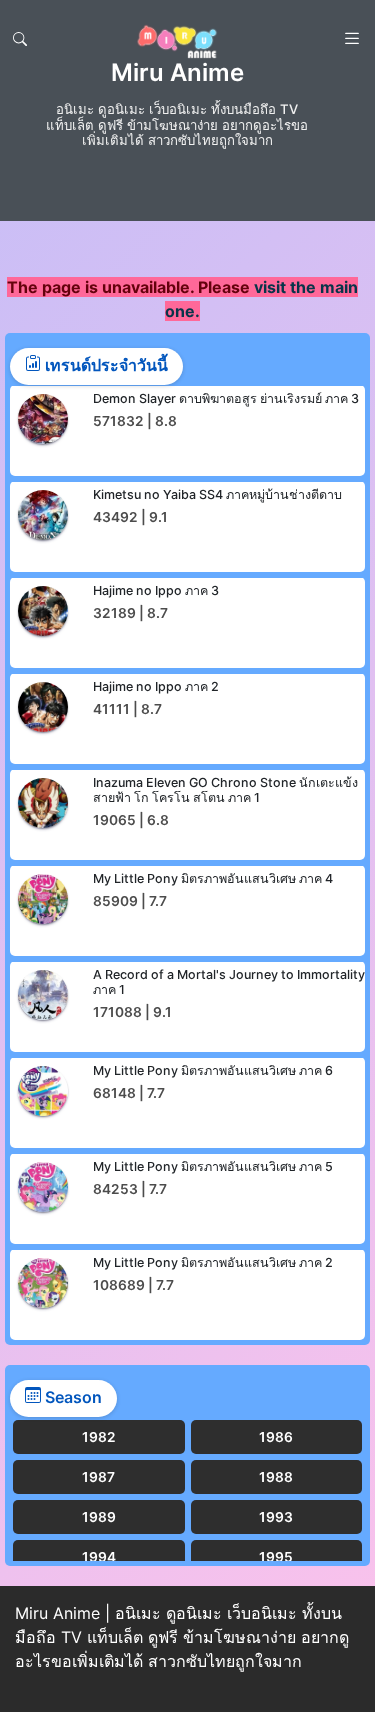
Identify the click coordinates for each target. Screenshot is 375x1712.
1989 (99, 1517)
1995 (276, 1557)
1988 (276, 1477)
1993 (276, 1517)
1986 (276, 1437)
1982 (99, 1437)
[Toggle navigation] (20, 39)
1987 (98, 1477)
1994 (99, 1557)
